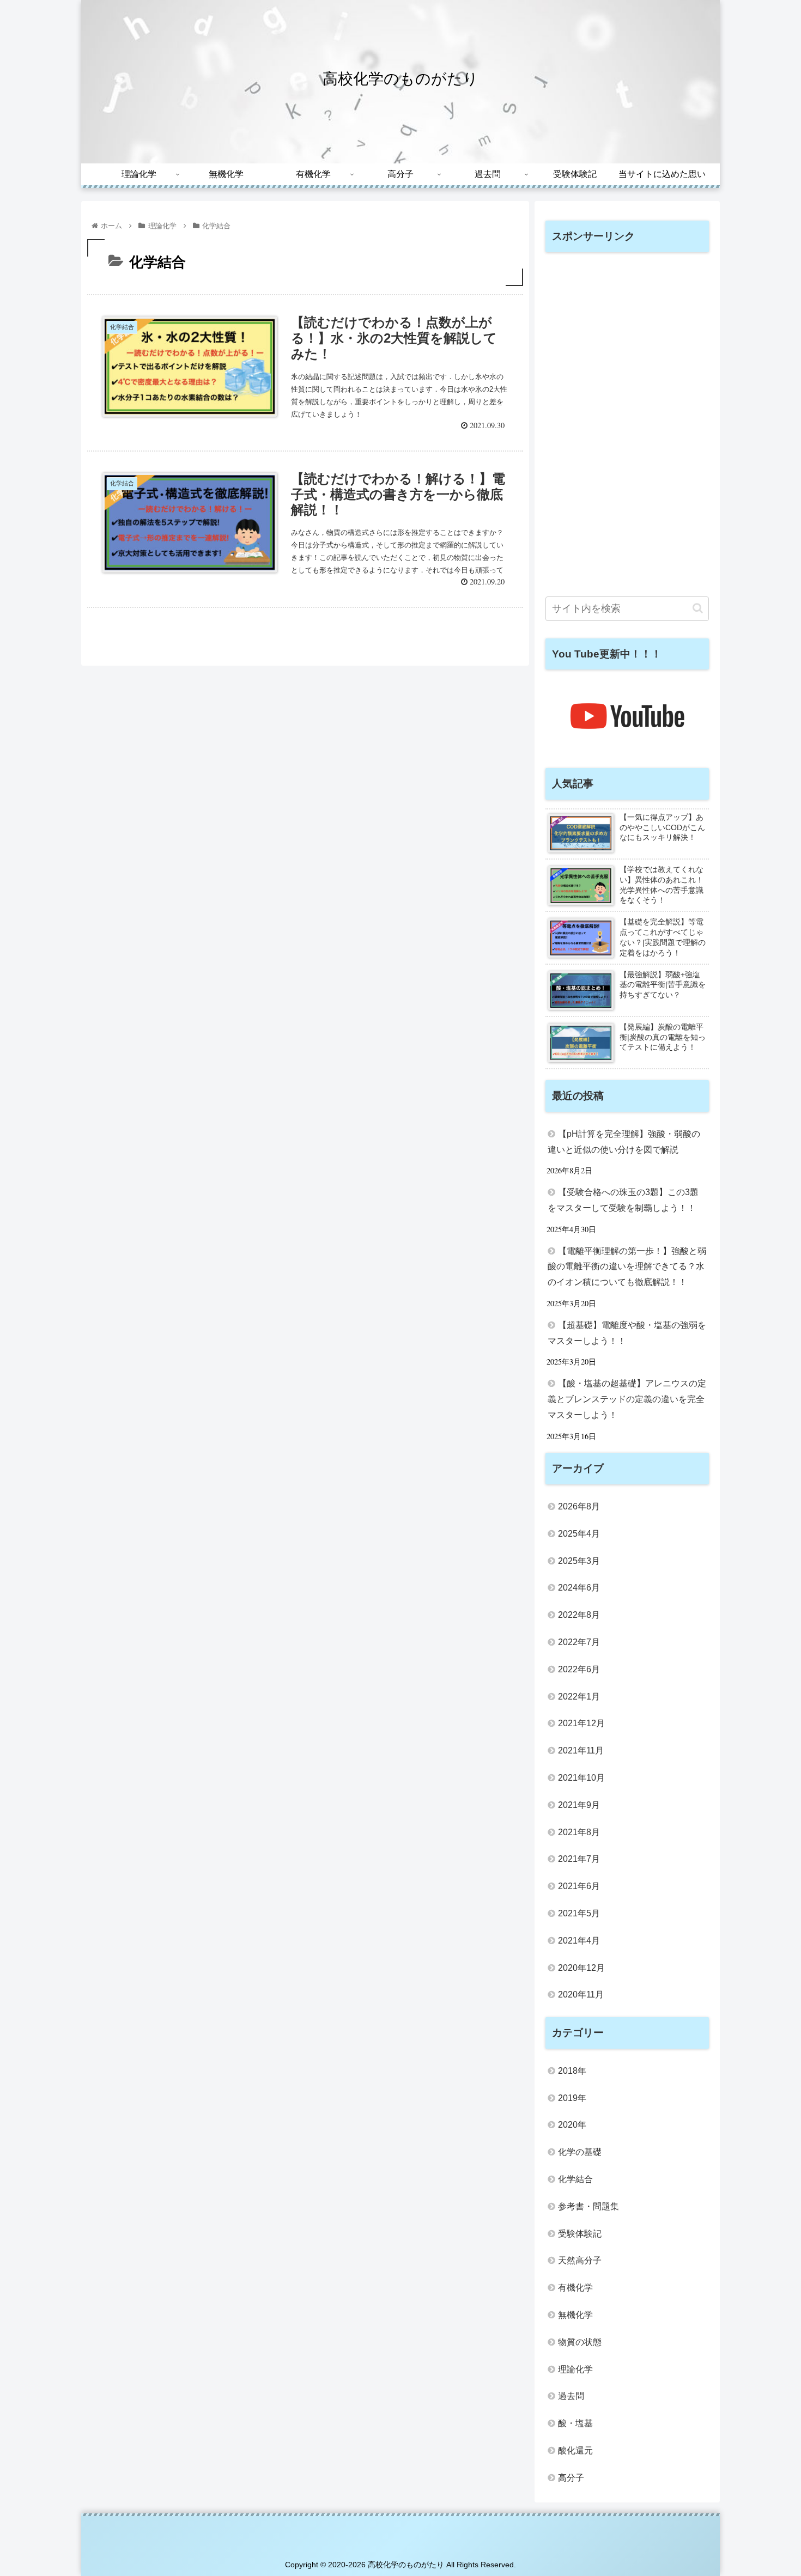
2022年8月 (579, 1615)
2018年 (572, 2071)
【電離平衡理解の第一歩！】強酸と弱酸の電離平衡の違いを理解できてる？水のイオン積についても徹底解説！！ (627, 1267)
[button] (698, 608)
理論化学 (575, 2369)
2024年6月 (579, 1588)
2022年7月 (579, 1642)
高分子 (571, 2478)
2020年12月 (581, 1968)
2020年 (572, 2125)
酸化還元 (575, 2450)
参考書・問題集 (588, 2206)
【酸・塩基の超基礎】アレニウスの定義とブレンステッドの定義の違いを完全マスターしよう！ (627, 1399)
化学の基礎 (580, 2152)
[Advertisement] (627, 424)
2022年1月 (579, 1697)
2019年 (572, 2098)
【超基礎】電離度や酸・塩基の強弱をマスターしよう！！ (627, 1333)
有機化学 (575, 2288)
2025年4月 (579, 1534)
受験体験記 (580, 2234)
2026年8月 (579, 1506)
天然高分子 (580, 2260)
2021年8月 (579, 1832)
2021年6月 (579, 1886)
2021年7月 (579, 1859)
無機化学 (575, 2315)
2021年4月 (579, 1941)
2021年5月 (579, 1913)
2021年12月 (581, 1723)
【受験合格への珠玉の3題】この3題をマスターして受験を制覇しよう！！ (623, 1200)
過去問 (571, 2396)
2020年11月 (581, 1995)
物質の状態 (580, 2342)
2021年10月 (581, 1778)
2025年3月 (579, 1561)
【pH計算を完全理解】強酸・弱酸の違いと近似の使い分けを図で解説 (624, 1142)
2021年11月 (581, 1750)
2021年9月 (579, 1805)
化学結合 (575, 2179)
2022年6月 (579, 1669)
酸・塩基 (575, 2423)
